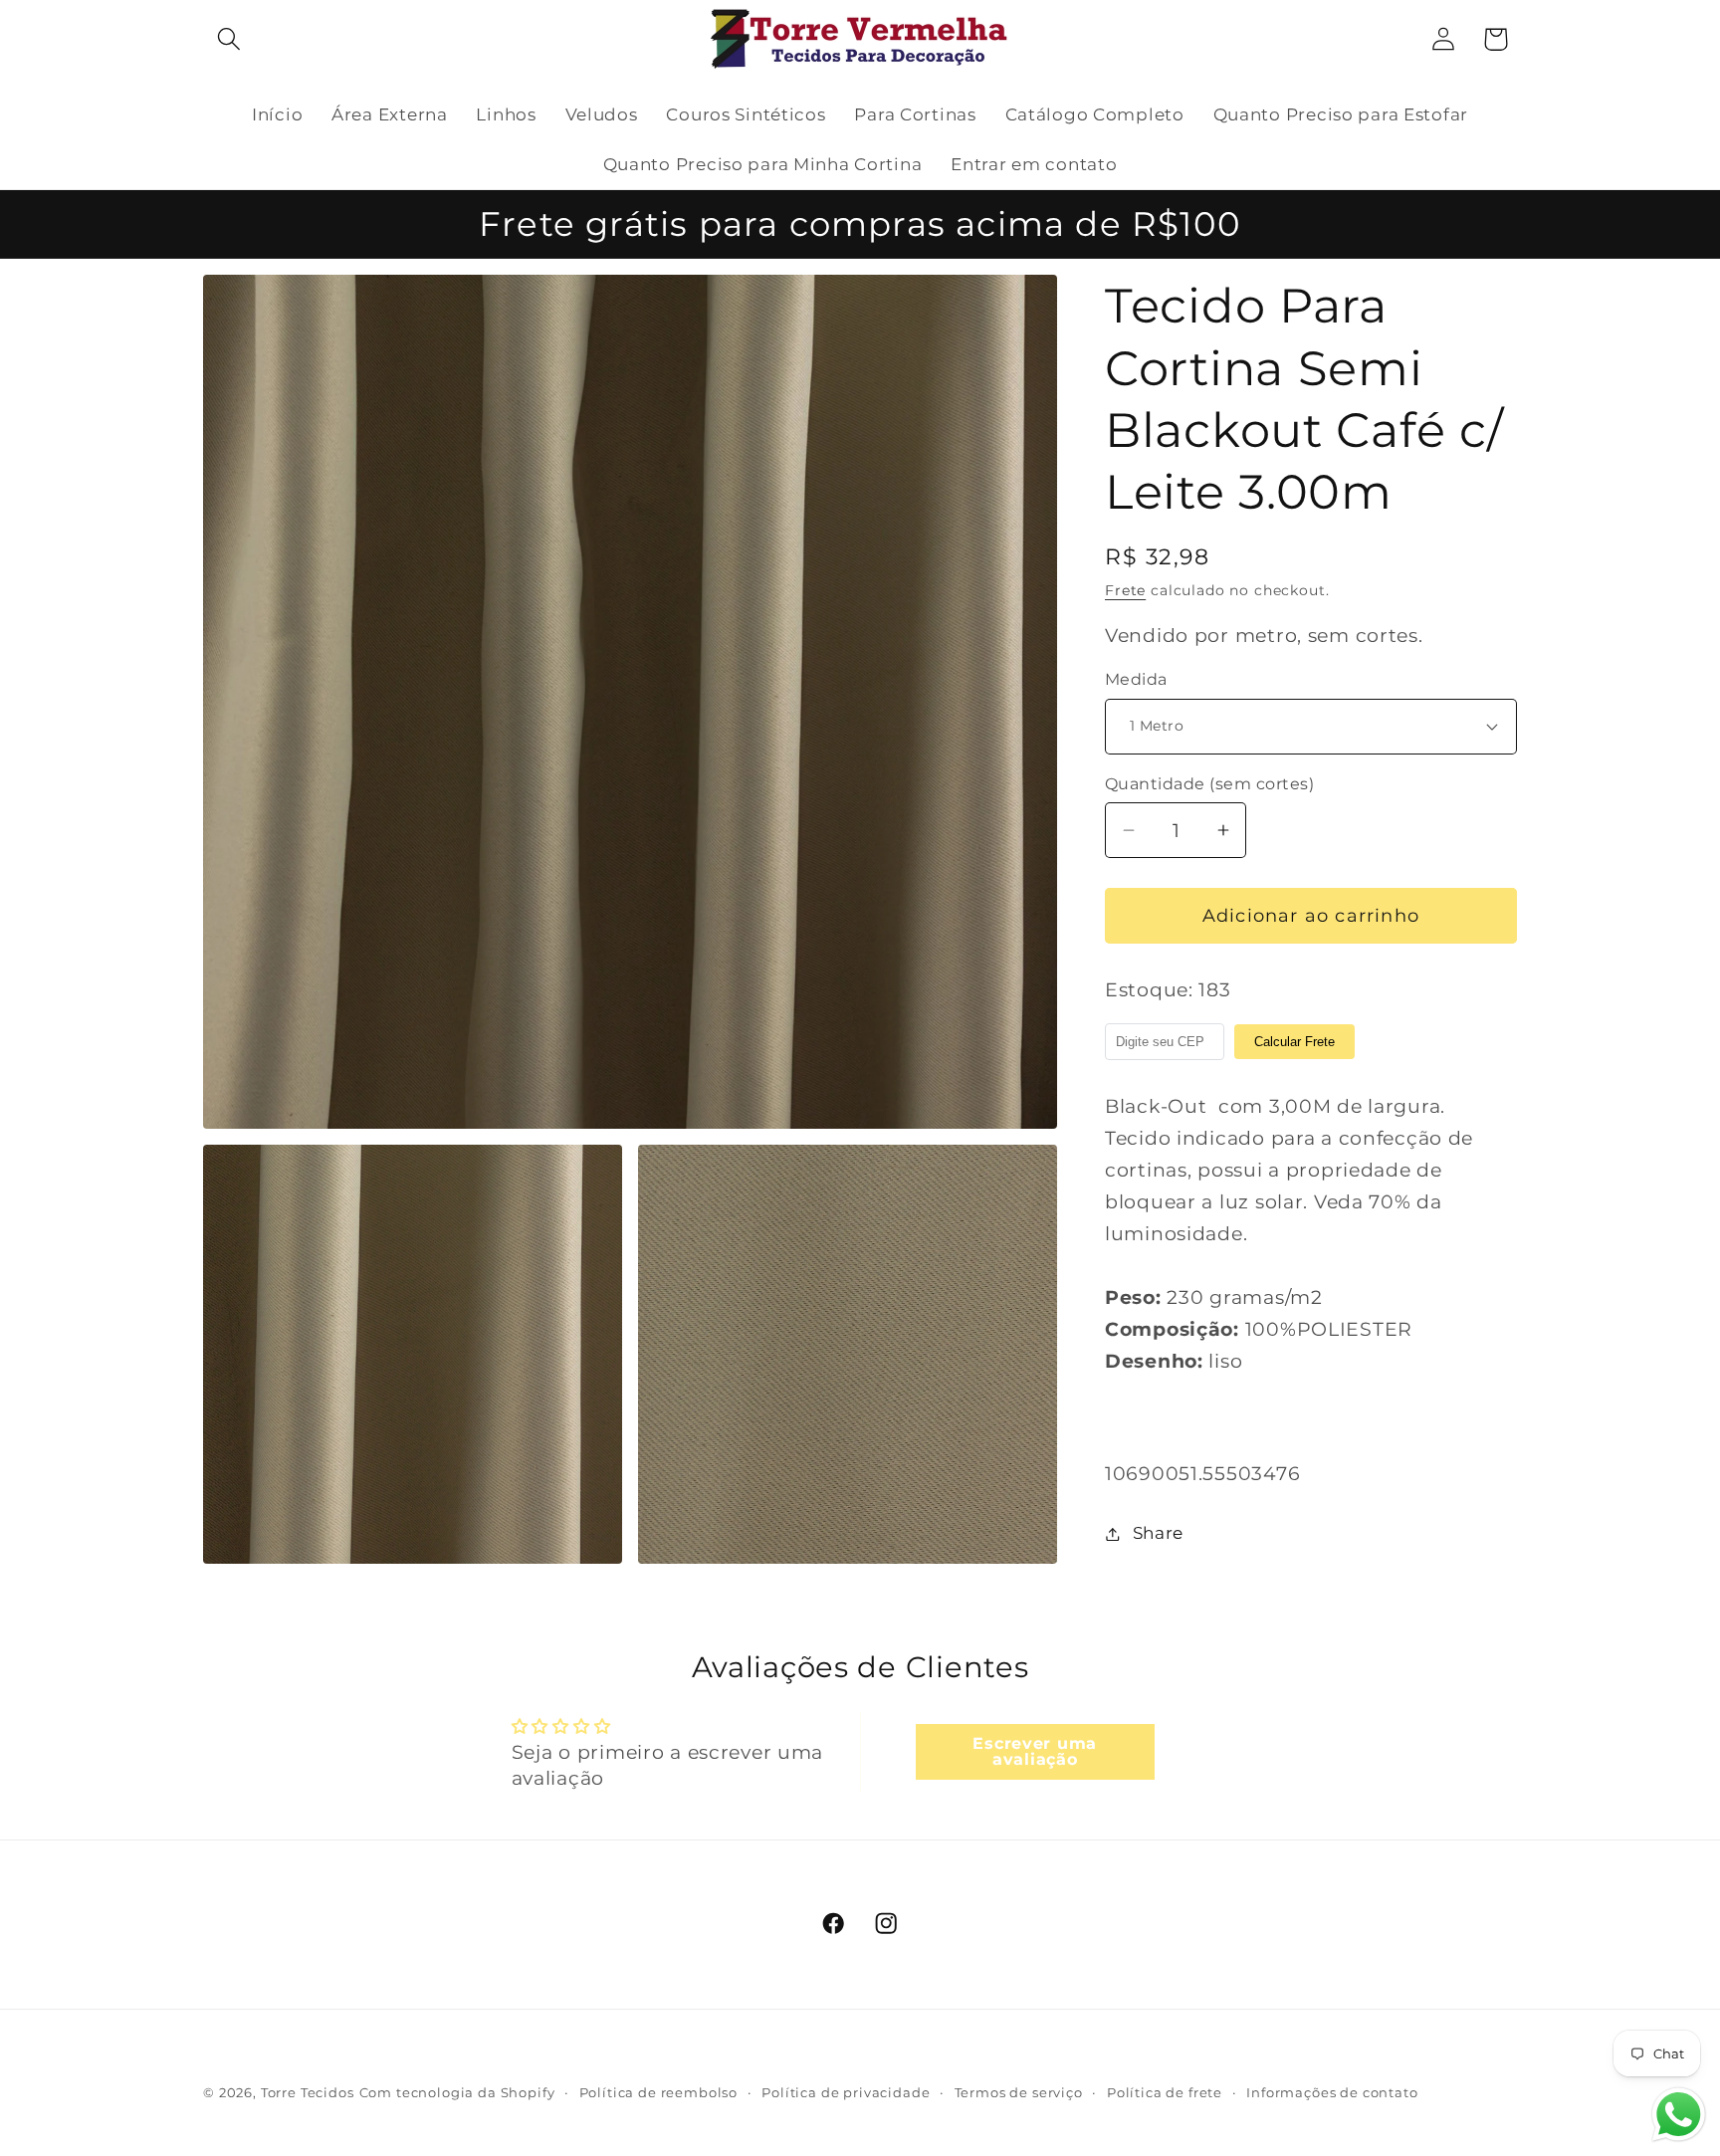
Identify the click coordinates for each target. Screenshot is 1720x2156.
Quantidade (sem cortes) (1209, 784)
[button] (229, 39)
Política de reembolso (659, 2092)
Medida (1136, 679)
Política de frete (1165, 2092)
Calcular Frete (1294, 1042)
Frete (1125, 590)
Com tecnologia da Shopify (457, 2092)
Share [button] (1158, 1533)
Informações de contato (1332, 2092)
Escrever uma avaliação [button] (1035, 1751)
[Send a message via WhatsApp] (1679, 2115)
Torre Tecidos (308, 2092)
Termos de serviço (1019, 2092)
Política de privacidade (846, 2092)
